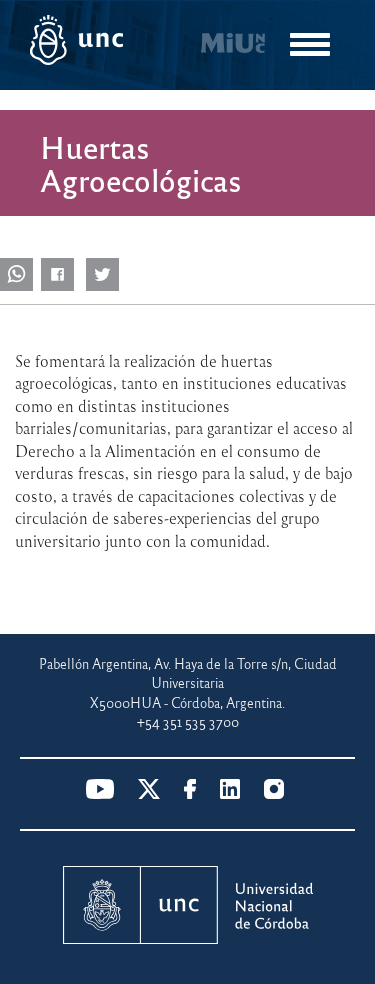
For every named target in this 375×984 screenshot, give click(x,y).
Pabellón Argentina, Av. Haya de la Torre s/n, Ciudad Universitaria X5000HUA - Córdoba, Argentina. (188, 683)
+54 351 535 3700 (188, 721)
